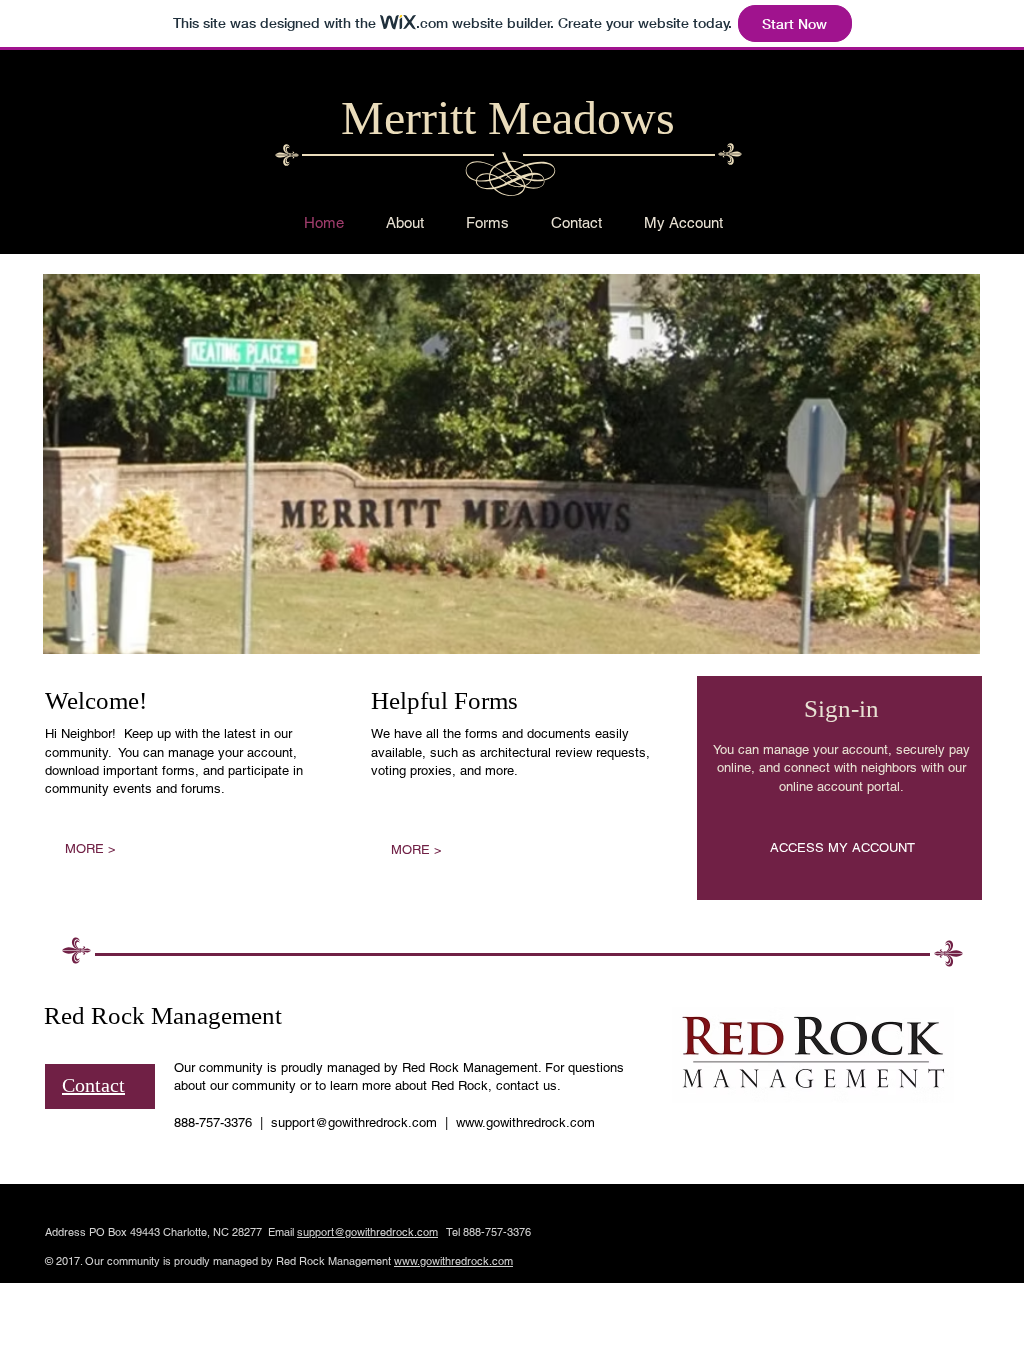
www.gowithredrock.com (525, 1122)
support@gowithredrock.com (354, 1122)
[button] (511, 464)
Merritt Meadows (508, 117)
